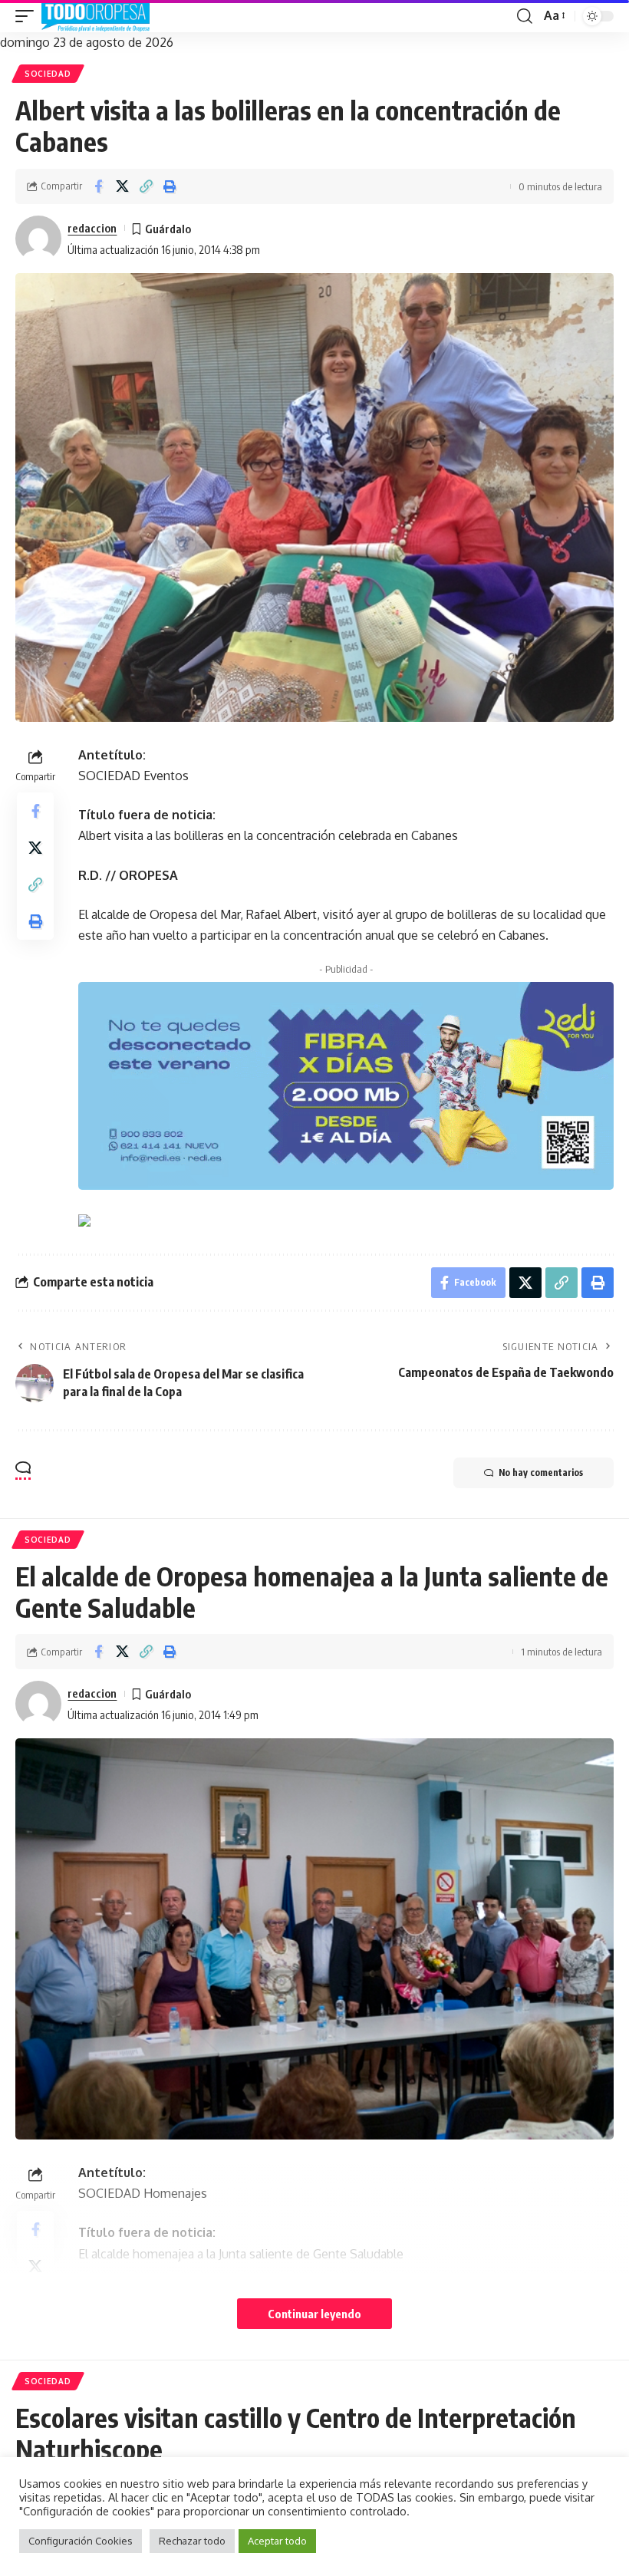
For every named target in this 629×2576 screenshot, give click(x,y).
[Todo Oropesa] (96, 16)
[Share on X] (122, 186)
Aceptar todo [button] (277, 2541)
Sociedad (48, 74)
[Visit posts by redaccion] (38, 239)
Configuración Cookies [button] (81, 2541)
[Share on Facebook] (98, 186)
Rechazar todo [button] (192, 2541)
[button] (28, 16)
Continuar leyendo (314, 2314)
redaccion (92, 228)
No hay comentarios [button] (541, 1472)
